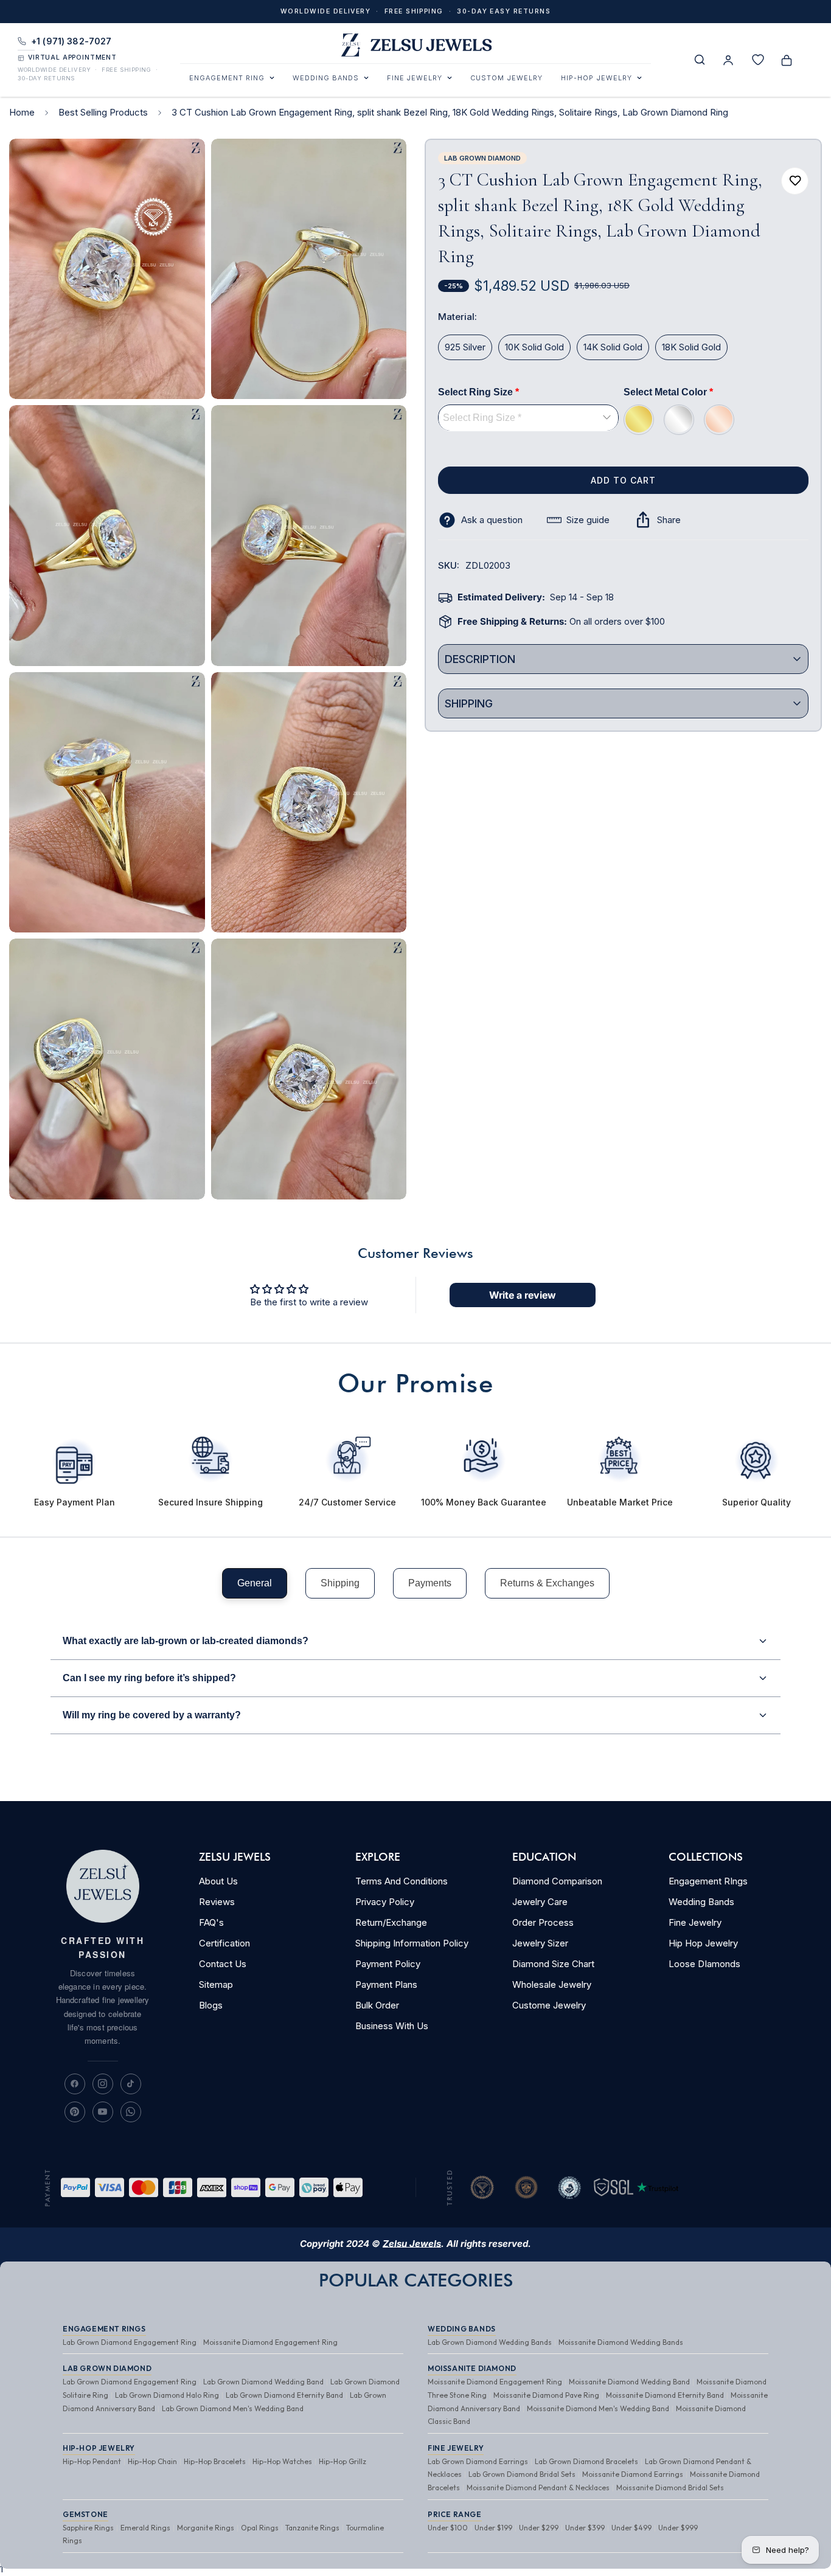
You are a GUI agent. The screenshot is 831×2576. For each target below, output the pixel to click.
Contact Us (223, 1964)
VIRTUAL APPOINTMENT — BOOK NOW (415, 16)
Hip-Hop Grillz (342, 2461)
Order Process (543, 1922)
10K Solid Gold (534, 347)
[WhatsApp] (131, 2112)
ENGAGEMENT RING (227, 78)
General (255, 1583)
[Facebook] (75, 2084)
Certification (224, 1943)
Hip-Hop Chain (152, 2461)
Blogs (211, 2005)
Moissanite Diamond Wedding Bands (621, 2342)
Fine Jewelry (695, 1922)
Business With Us (392, 2026)
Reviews (217, 1902)
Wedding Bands (701, 1902)
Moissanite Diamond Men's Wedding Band (598, 2408)
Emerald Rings (145, 2528)
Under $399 (585, 2528)
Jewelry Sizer (540, 1943)
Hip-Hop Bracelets (215, 2461)
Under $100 (448, 2528)
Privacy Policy (385, 1902)
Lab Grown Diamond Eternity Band (284, 2395)
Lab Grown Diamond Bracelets (586, 2461)
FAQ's (211, 1922)
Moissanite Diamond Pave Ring (546, 2395)
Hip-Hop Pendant (92, 2461)
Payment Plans (386, 1984)
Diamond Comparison (557, 1881)
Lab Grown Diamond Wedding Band (263, 2382)
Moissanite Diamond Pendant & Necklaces (538, 2487)
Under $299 (539, 2528)
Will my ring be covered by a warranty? (152, 1715)
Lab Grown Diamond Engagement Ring (130, 2342)
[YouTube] (103, 2112)
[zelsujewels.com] (415, 46)
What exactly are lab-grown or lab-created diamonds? (186, 1641)
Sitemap (216, 1984)
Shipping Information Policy (412, 1943)
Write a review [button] (523, 1295)
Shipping (340, 1583)
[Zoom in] (182, 165)
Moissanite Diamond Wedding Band (629, 2382)
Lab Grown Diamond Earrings (478, 2461)
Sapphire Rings (88, 2528)
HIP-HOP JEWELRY (596, 78)
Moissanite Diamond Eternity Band (665, 2395)
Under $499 (631, 2528)
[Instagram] (103, 2084)
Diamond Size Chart (553, 1964)
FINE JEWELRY (415, 78)
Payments (430, 1583)
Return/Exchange (391, 1922)
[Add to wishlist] (795, 181)
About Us (218, 1881)
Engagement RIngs (708, 1881)
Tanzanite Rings (312, 2528)
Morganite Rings (206, 2528)
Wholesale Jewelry (552, 1984)
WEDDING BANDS (326, 78)
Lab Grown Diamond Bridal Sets (522, 2474)
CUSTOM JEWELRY (506, 78)
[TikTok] (131, 2084)
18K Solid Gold (691, 347)
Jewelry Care (540, 1902)
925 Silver (465, 347)
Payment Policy (388, 1964)
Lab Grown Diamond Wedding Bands (490, 2342)
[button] (787, 60)
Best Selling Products (103, 112)
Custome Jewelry (549, 2005)
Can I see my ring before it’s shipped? (149, 1678)
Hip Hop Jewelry (703, 1943)
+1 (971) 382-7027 (71, 41)
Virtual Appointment (72, 58)
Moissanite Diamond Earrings (633, 2474)
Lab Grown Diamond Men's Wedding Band (233, 2408)
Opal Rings (260, 2528)
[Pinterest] (75, 2112)
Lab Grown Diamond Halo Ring (167, 2395)
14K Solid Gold (613, 347)
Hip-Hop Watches (282, 2461)
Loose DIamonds (704, 1964)
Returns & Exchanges (547, 1583)
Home (22, 112)
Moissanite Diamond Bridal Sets (670, 2487)
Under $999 (678, 2528)
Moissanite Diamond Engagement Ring (270, 2342)
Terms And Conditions (402, 1881)
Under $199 (493, 2528)
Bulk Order (377, 2005)
